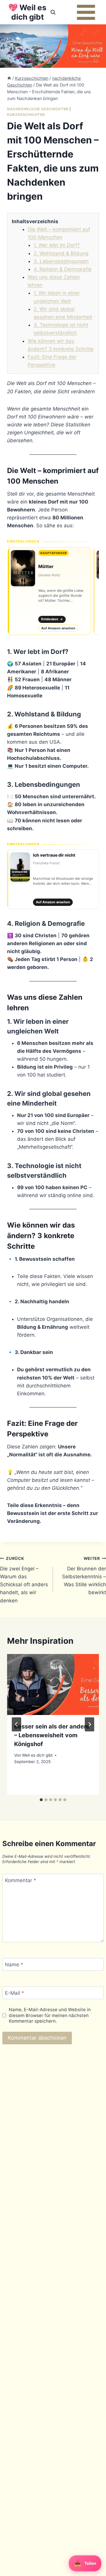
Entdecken (52, 619)
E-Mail (15, 1993)
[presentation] (53, 1684)
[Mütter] (49, 591)
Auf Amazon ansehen (58, 628)
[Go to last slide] (16, 1724)
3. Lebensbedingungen (61, 261)
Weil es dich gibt (37, 1755)
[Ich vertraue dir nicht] (53, 879)
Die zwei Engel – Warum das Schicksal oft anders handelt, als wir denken (24, 1580)
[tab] (41, 1800)
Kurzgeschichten (26, 115)
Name (14, 1965)
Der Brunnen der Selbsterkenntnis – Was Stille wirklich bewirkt (84, 1576)
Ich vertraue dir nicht (54, 855)
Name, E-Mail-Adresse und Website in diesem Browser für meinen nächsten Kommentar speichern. (50, 2015)
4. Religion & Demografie (63, 269)
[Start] (9, 78)
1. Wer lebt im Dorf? (57, 245)
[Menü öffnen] (86, 12)
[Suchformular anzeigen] (53, 12)
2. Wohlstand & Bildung (61, 253)
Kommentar (21, 1880)
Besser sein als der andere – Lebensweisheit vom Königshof (52, 1735)
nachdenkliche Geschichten (38, 109)
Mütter (46, 566)
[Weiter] (90, 1724)
